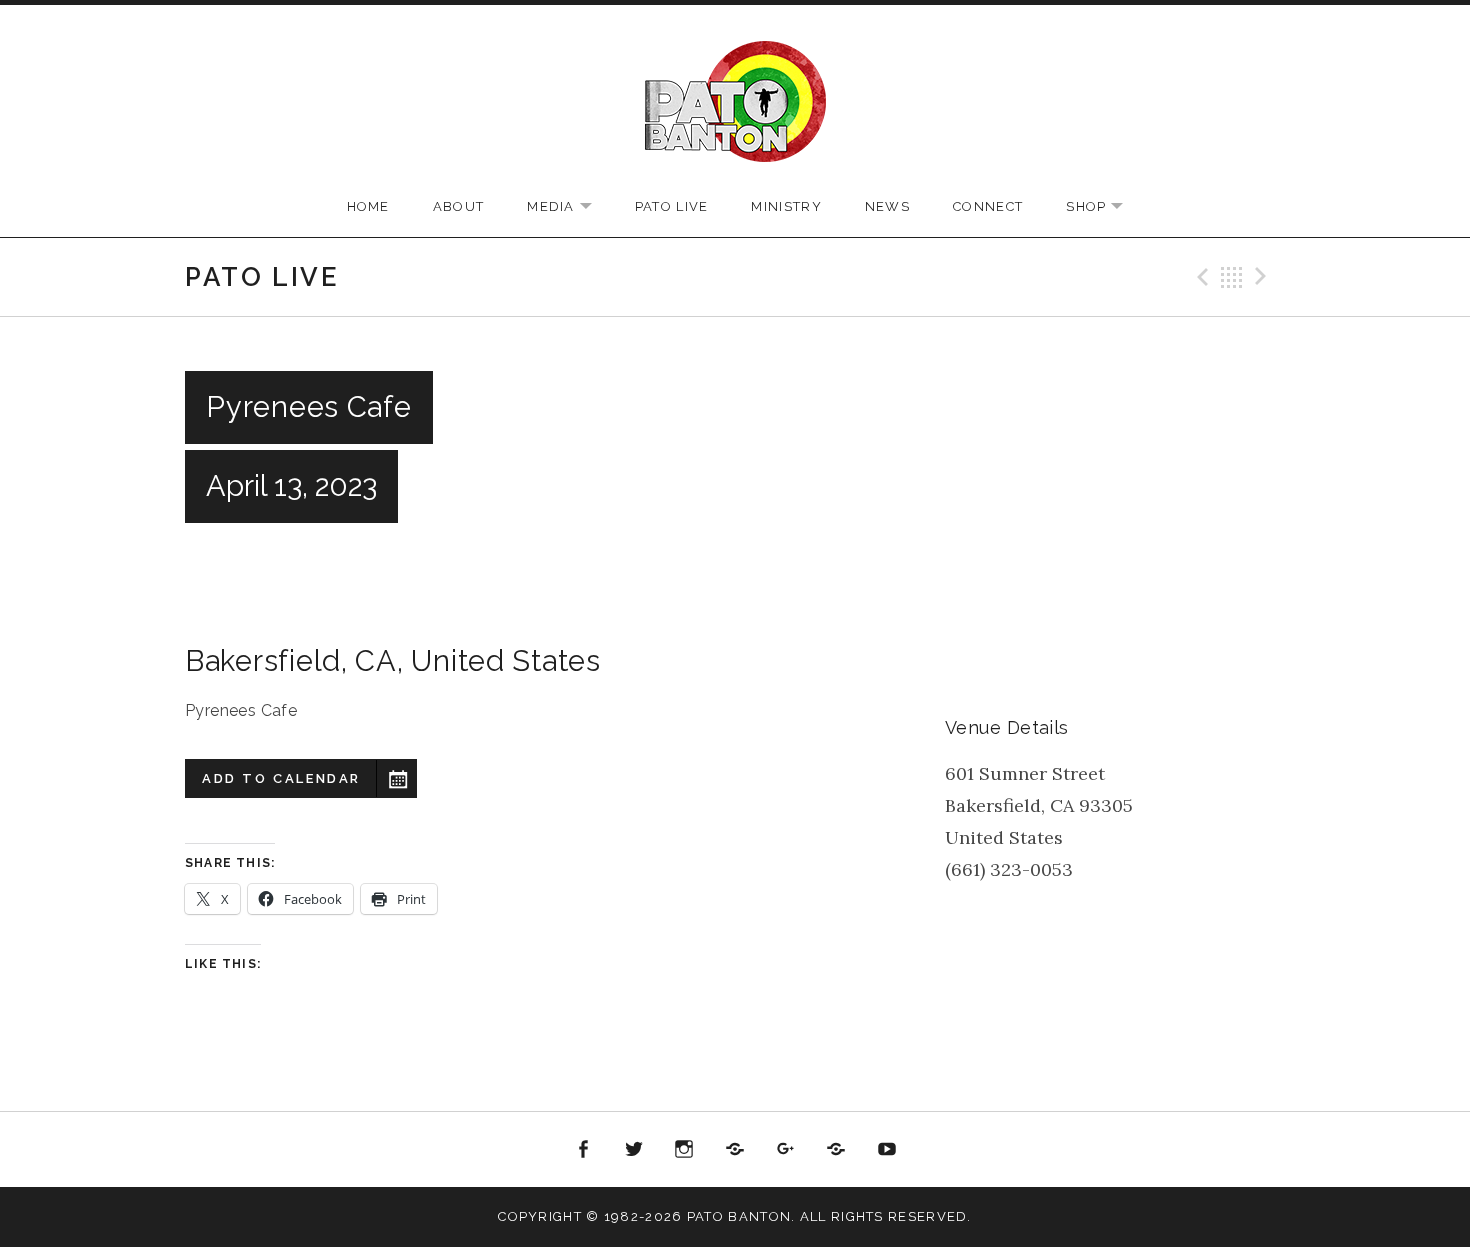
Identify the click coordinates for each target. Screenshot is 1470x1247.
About (459, 206)
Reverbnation (836, 1150)
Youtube (887, 1150)
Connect (988, 206)
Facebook (584, 1150)
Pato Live (672, 206)
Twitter (634, 1150)
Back (1232, 277)
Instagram (685, 1150)
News (887, 206)
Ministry (786, 206)
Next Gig (1264, 277)
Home (368, 206)
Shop (1104, 207)
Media (569, 207)
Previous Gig (1200, 277)
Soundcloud (735, 1150)
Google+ (786, 1150)
